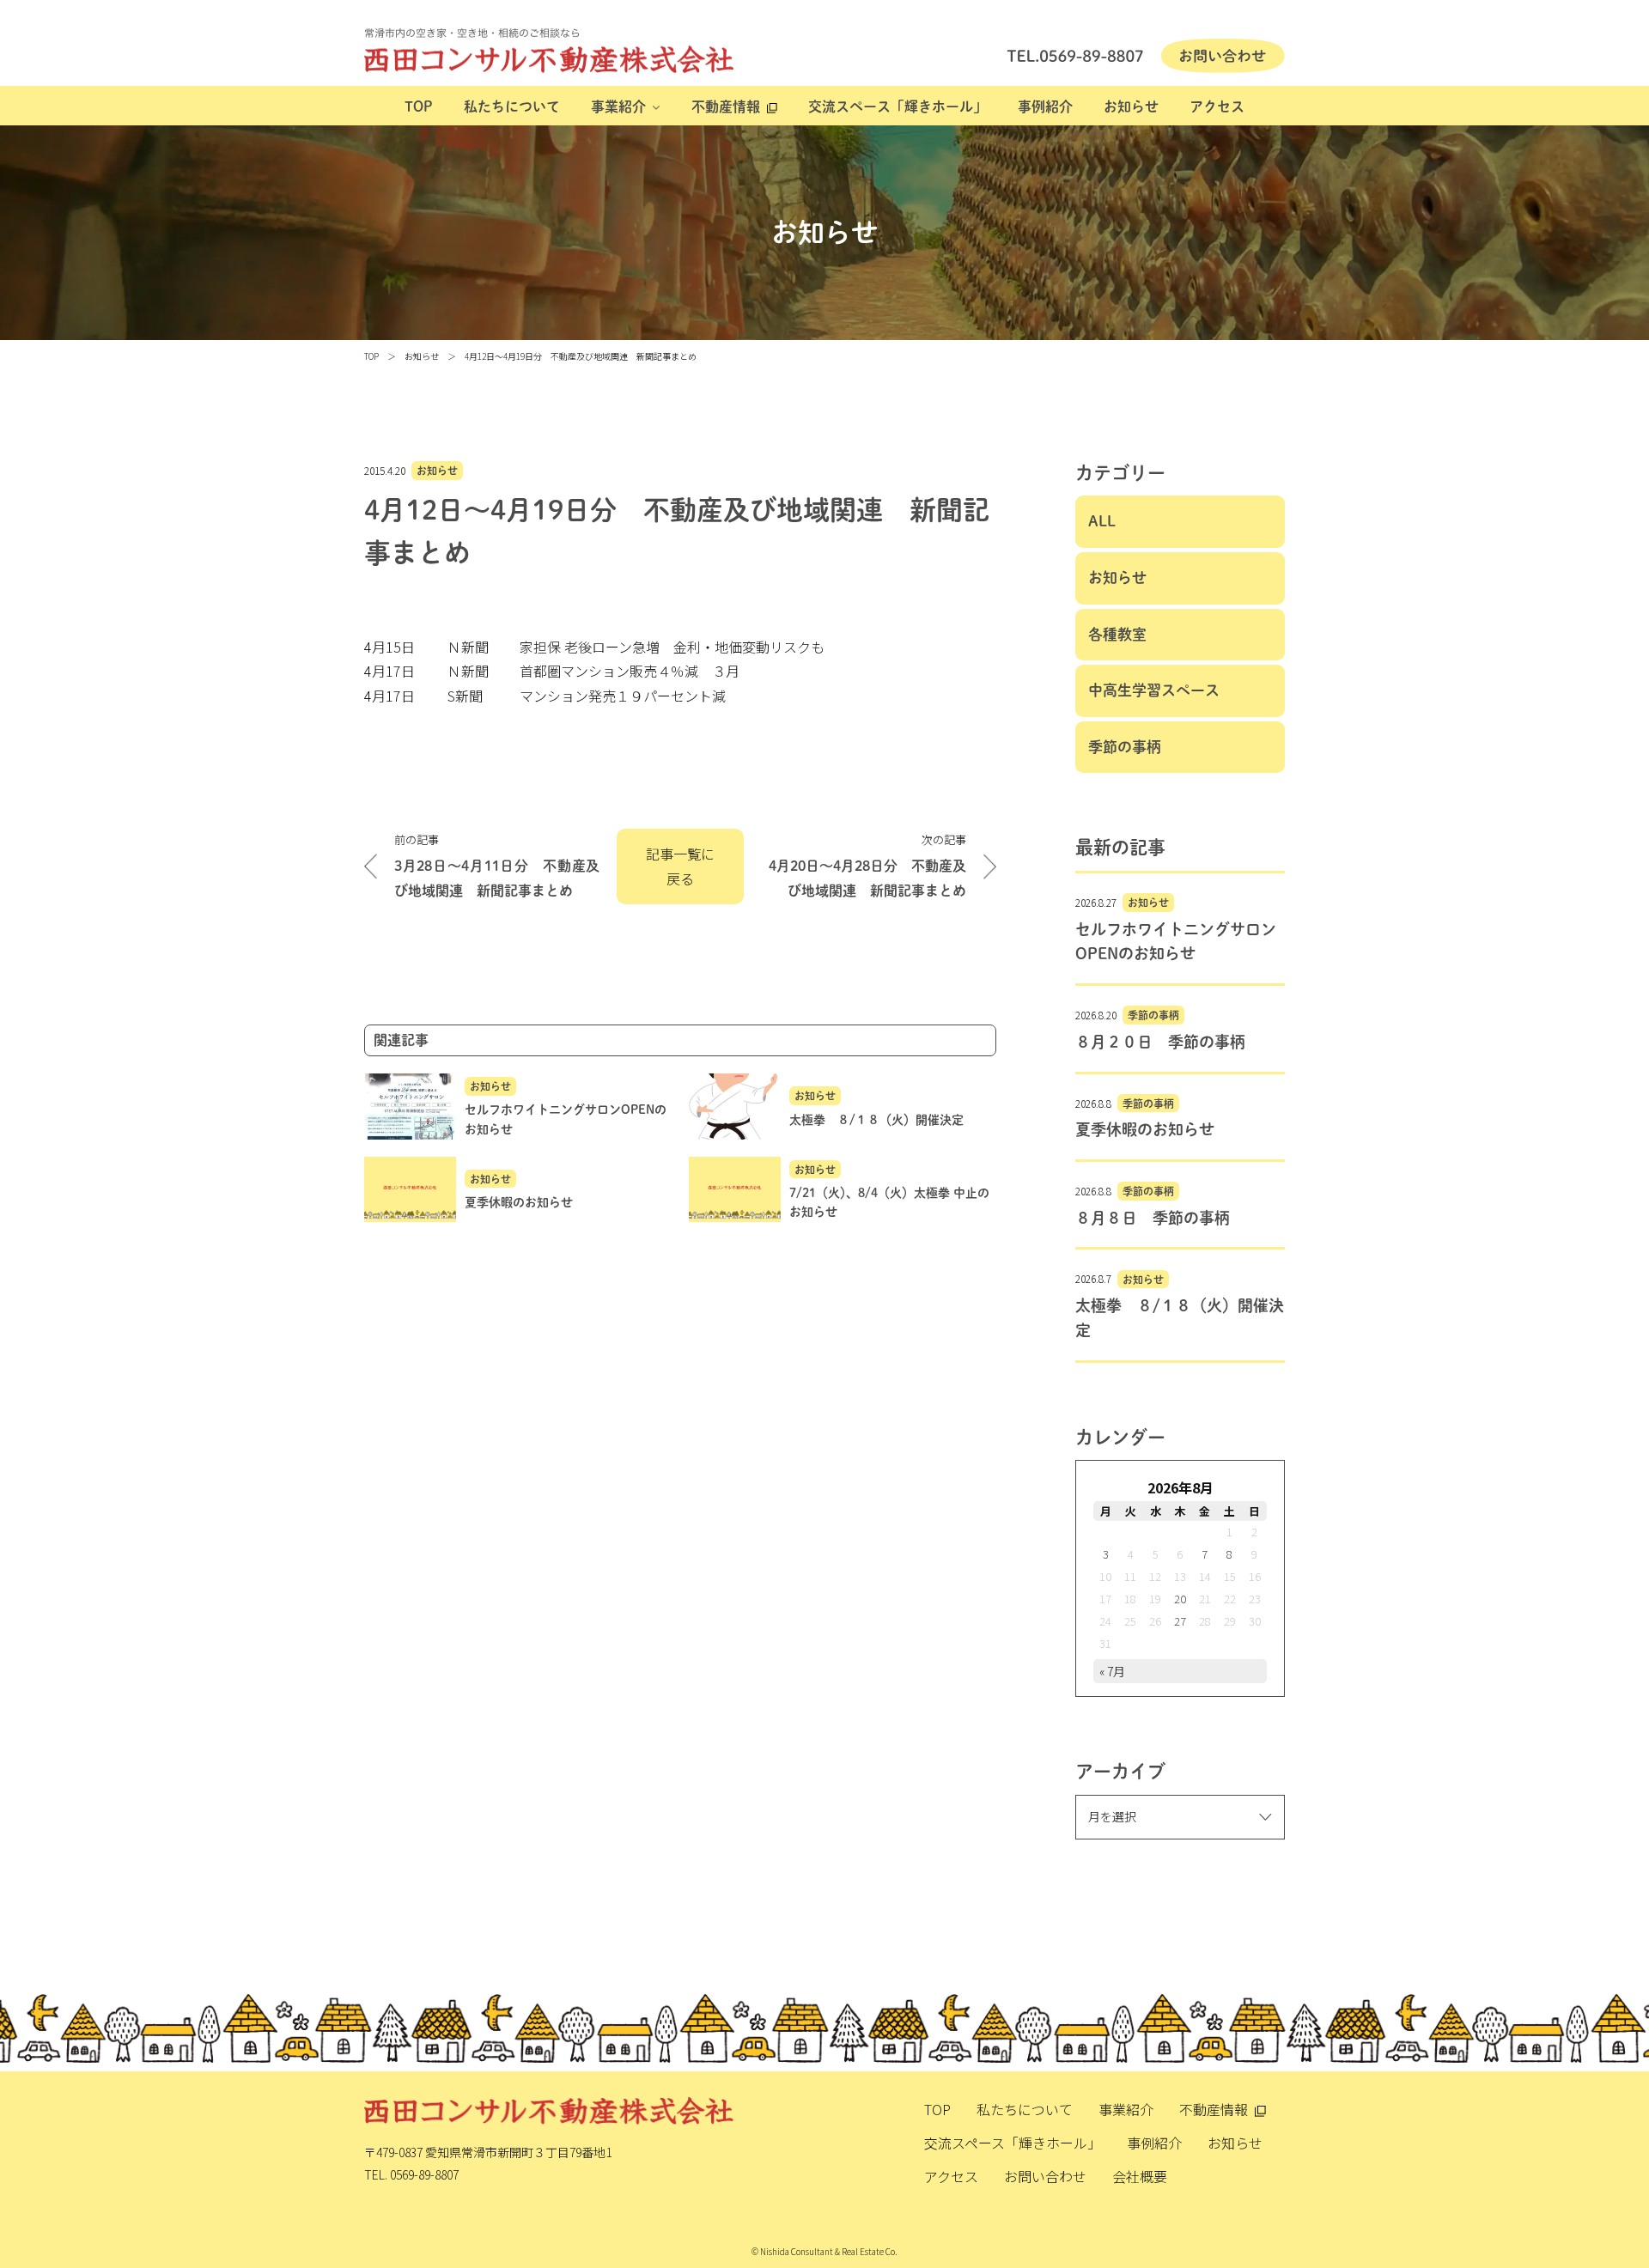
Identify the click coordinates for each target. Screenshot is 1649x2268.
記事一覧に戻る (680, 866)
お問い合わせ (1045, 2176)
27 (1180, 1621)
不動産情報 (726, 106)
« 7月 (1112, 1671)
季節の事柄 (1125, 747)
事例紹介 (1045, 106)
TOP (419, 106)
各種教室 (1117, 634)
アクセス (1217, 106)
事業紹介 (618, 106)
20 (1180, 1599)
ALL (1102, 521)
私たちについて (512, 106)
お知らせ (1131, 106)
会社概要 (1140, 2176)
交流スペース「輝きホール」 (898, 106)
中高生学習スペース (1154, 690)
